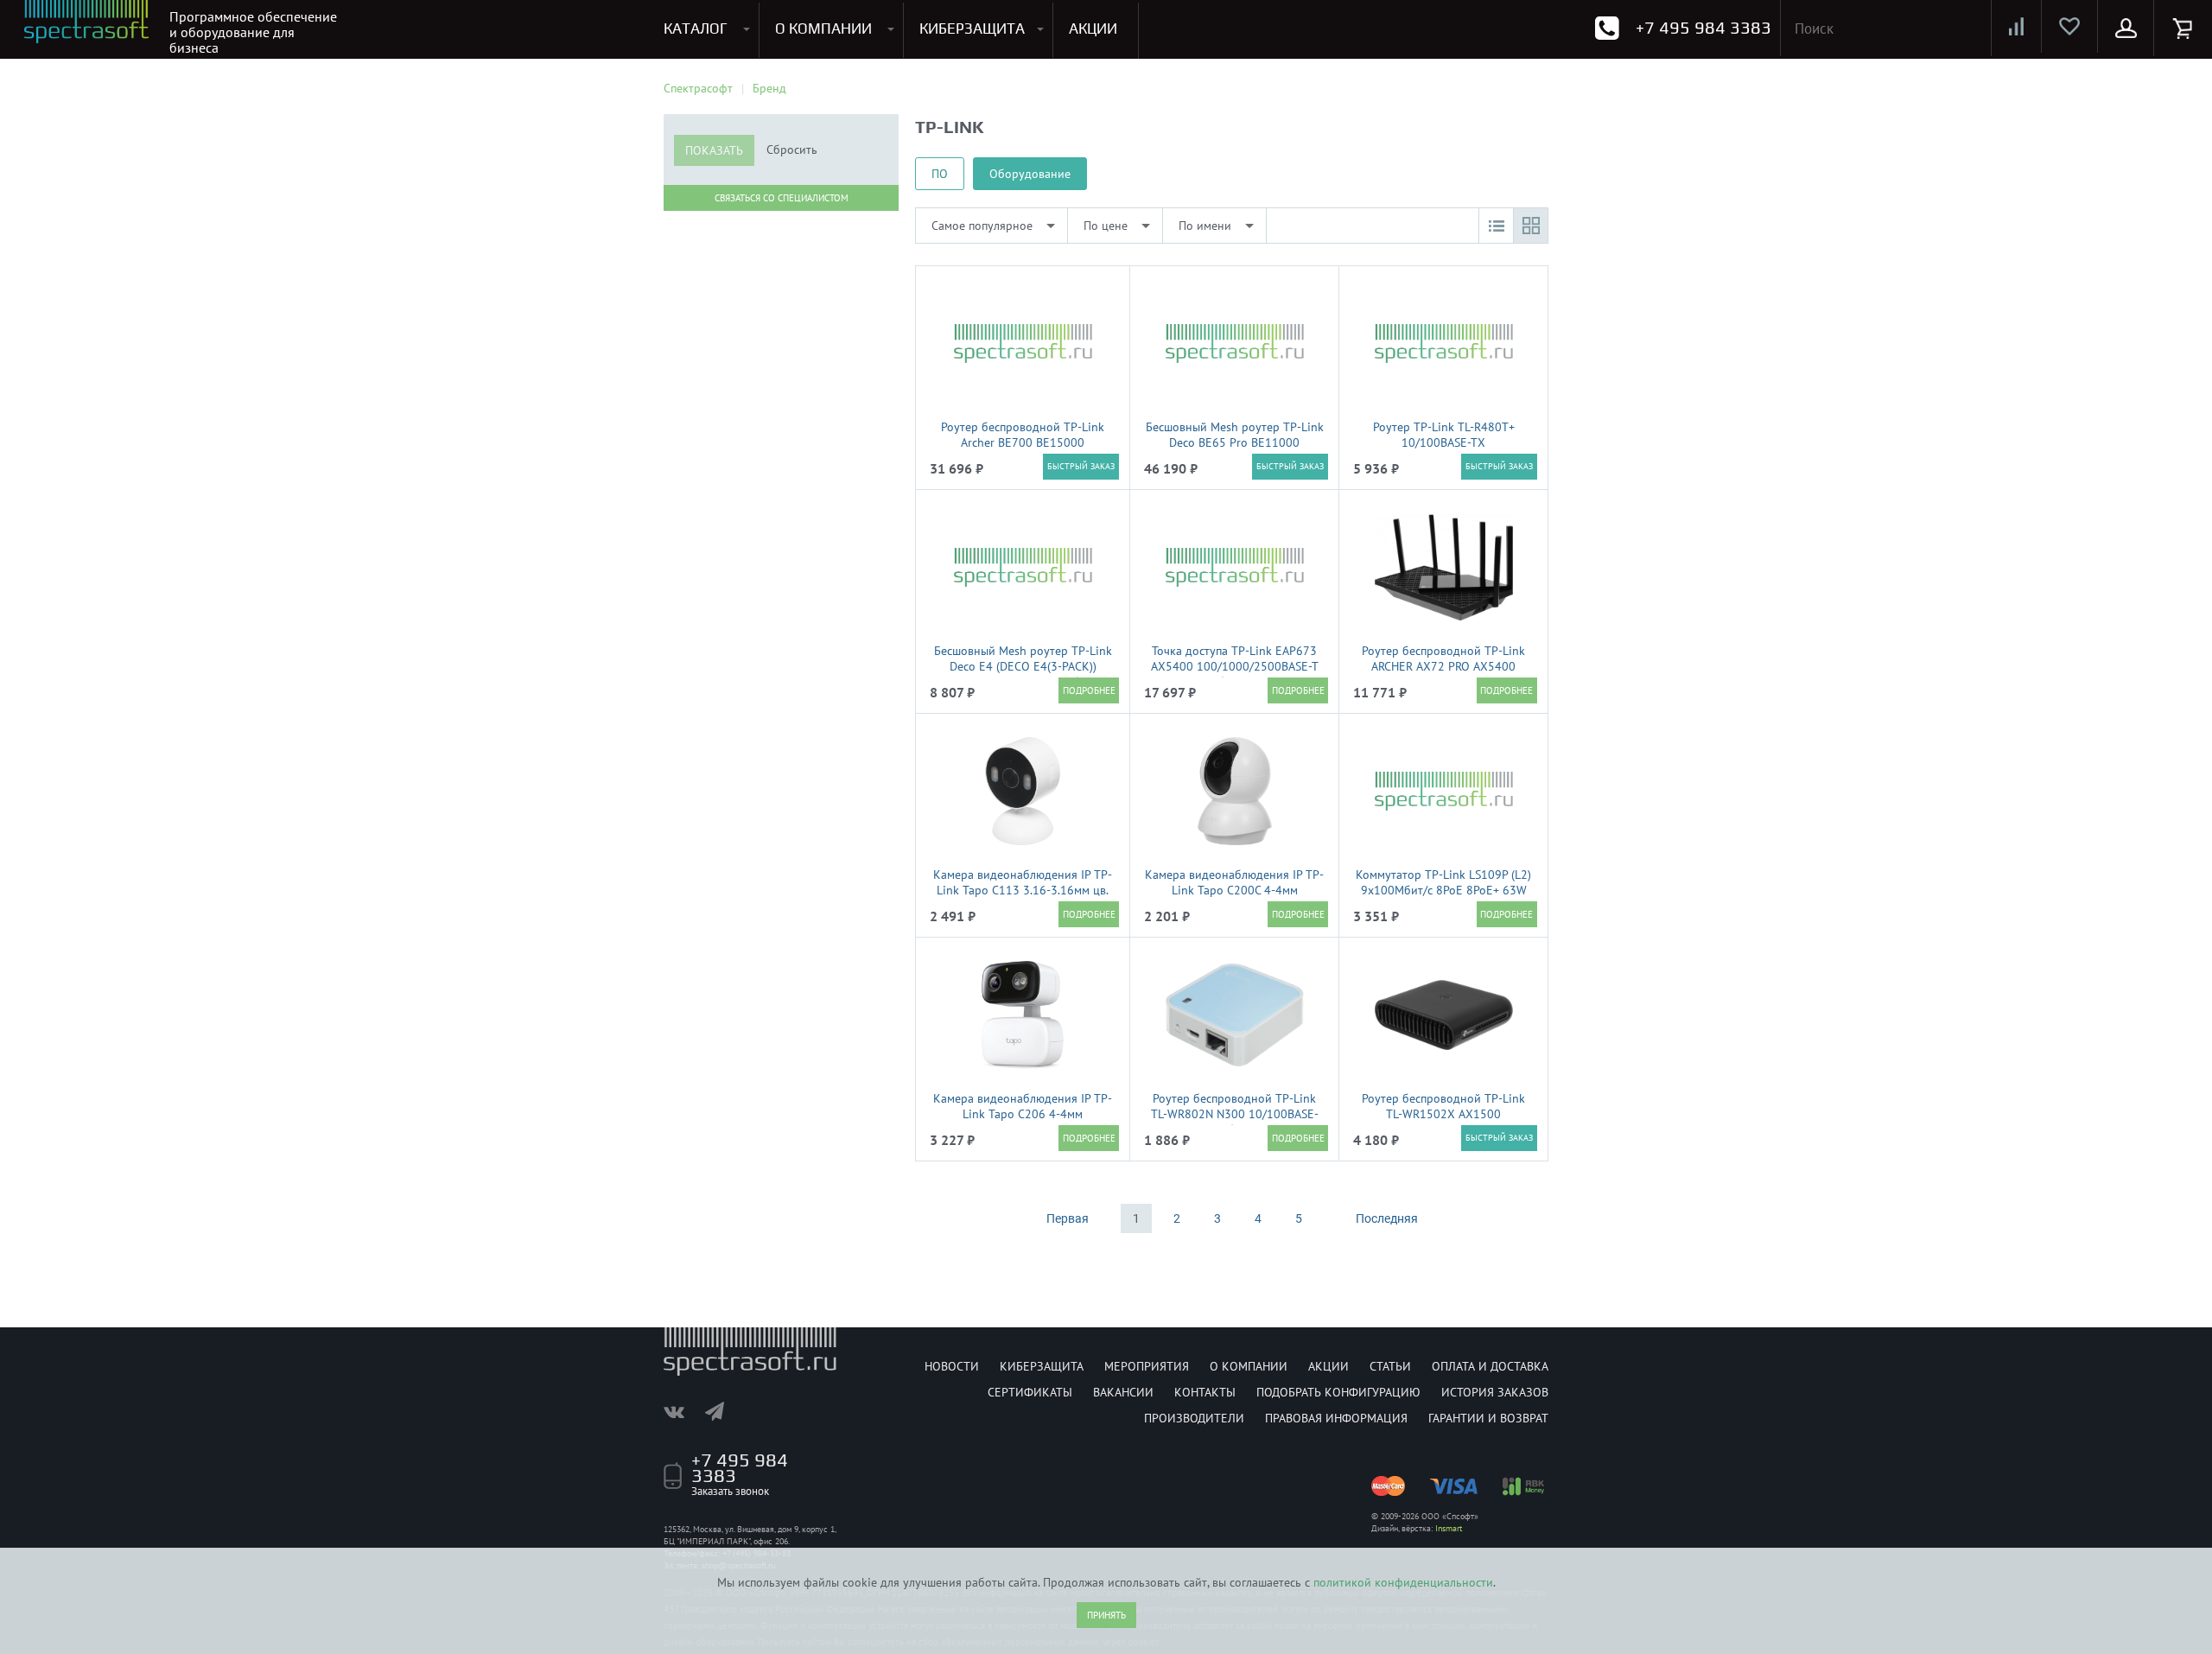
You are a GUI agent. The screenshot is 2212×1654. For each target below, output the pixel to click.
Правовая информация (1336, 1418)
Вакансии (1123, 1392)
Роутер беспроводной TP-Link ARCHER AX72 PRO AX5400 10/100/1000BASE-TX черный (1443, 666)
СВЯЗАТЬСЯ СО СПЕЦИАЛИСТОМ (782, 198)
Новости (952, 1366)
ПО (940, 174)
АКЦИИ (1093, 29)
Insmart (1449, 1528)
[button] (1496, 226)
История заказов (1495, 1392)
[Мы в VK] (683, 1411)
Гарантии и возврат (1488, 1418)
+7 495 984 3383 (1703, 27)
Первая (1068, 1218)
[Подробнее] (1089, 690)
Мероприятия (1147, 1366)
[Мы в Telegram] (723, 1411)
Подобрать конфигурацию (1338, 1392)
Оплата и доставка (1490, 1366)
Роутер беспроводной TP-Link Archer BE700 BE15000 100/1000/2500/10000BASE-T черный (1023, 450)
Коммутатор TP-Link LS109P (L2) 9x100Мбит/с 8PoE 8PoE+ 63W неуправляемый (1443, 890)
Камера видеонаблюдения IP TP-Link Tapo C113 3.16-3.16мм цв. (1023, 882)
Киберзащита (1042, 1366)
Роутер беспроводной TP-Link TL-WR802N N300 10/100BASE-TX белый (1235, 1114)
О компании (1249, 1366)
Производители (1194, 1418)
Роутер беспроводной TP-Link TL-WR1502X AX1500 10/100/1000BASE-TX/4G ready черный (1444, 1122)
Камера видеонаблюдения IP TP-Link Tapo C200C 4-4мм (1234, 882)
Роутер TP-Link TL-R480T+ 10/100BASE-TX (1444, 435)
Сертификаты (1030, 1392)
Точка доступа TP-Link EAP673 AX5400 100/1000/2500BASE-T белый (1235, 666)
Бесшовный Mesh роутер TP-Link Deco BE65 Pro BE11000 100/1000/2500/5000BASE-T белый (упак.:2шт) (1235, 450)
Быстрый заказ (1081, 466)
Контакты (1205, 1392)
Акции (1328, 1366)
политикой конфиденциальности (1403, 1582)
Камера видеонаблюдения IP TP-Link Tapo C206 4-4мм (1023, 1106)
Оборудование (1030, 174)
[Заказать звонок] (1607, 28)
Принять (1106, 1615)
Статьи (1390, 1366)
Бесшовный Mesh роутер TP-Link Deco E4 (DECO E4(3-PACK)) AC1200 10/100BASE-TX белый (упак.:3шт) (1023, 674)
